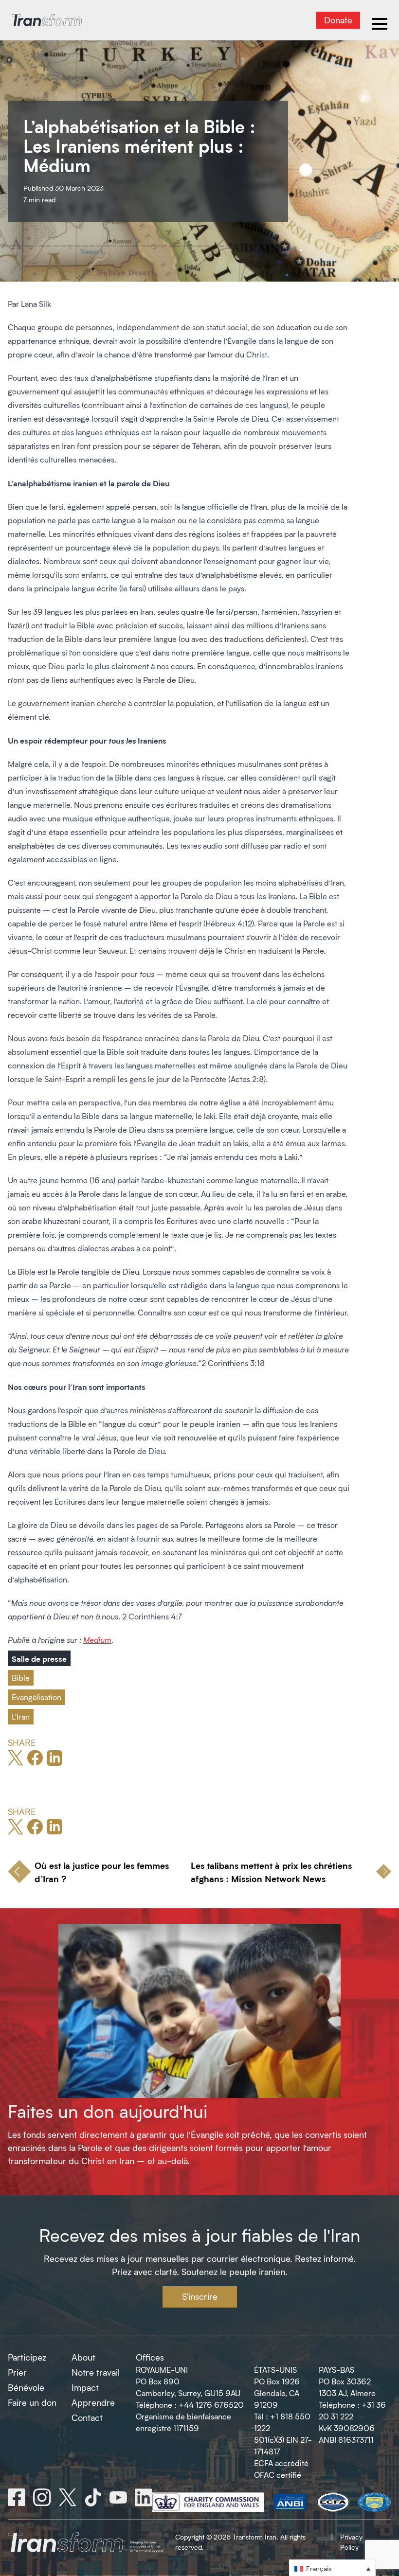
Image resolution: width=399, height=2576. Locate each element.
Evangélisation (36, 1697)
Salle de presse (39, 1658)
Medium (97, 1640)
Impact (85, 2387)
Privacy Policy (351, 2542)
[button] (332, 2568)
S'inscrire (200, 2296)
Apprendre (93, 2402)
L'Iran (21, 1716)
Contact (87, 2417)
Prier (17, 2372)
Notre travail (96, 2372)
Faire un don (32, 2402)
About (83, 2357)
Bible (21, 1678)
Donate (338, 20)
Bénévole (26, 2387)
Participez (27, 2357)
